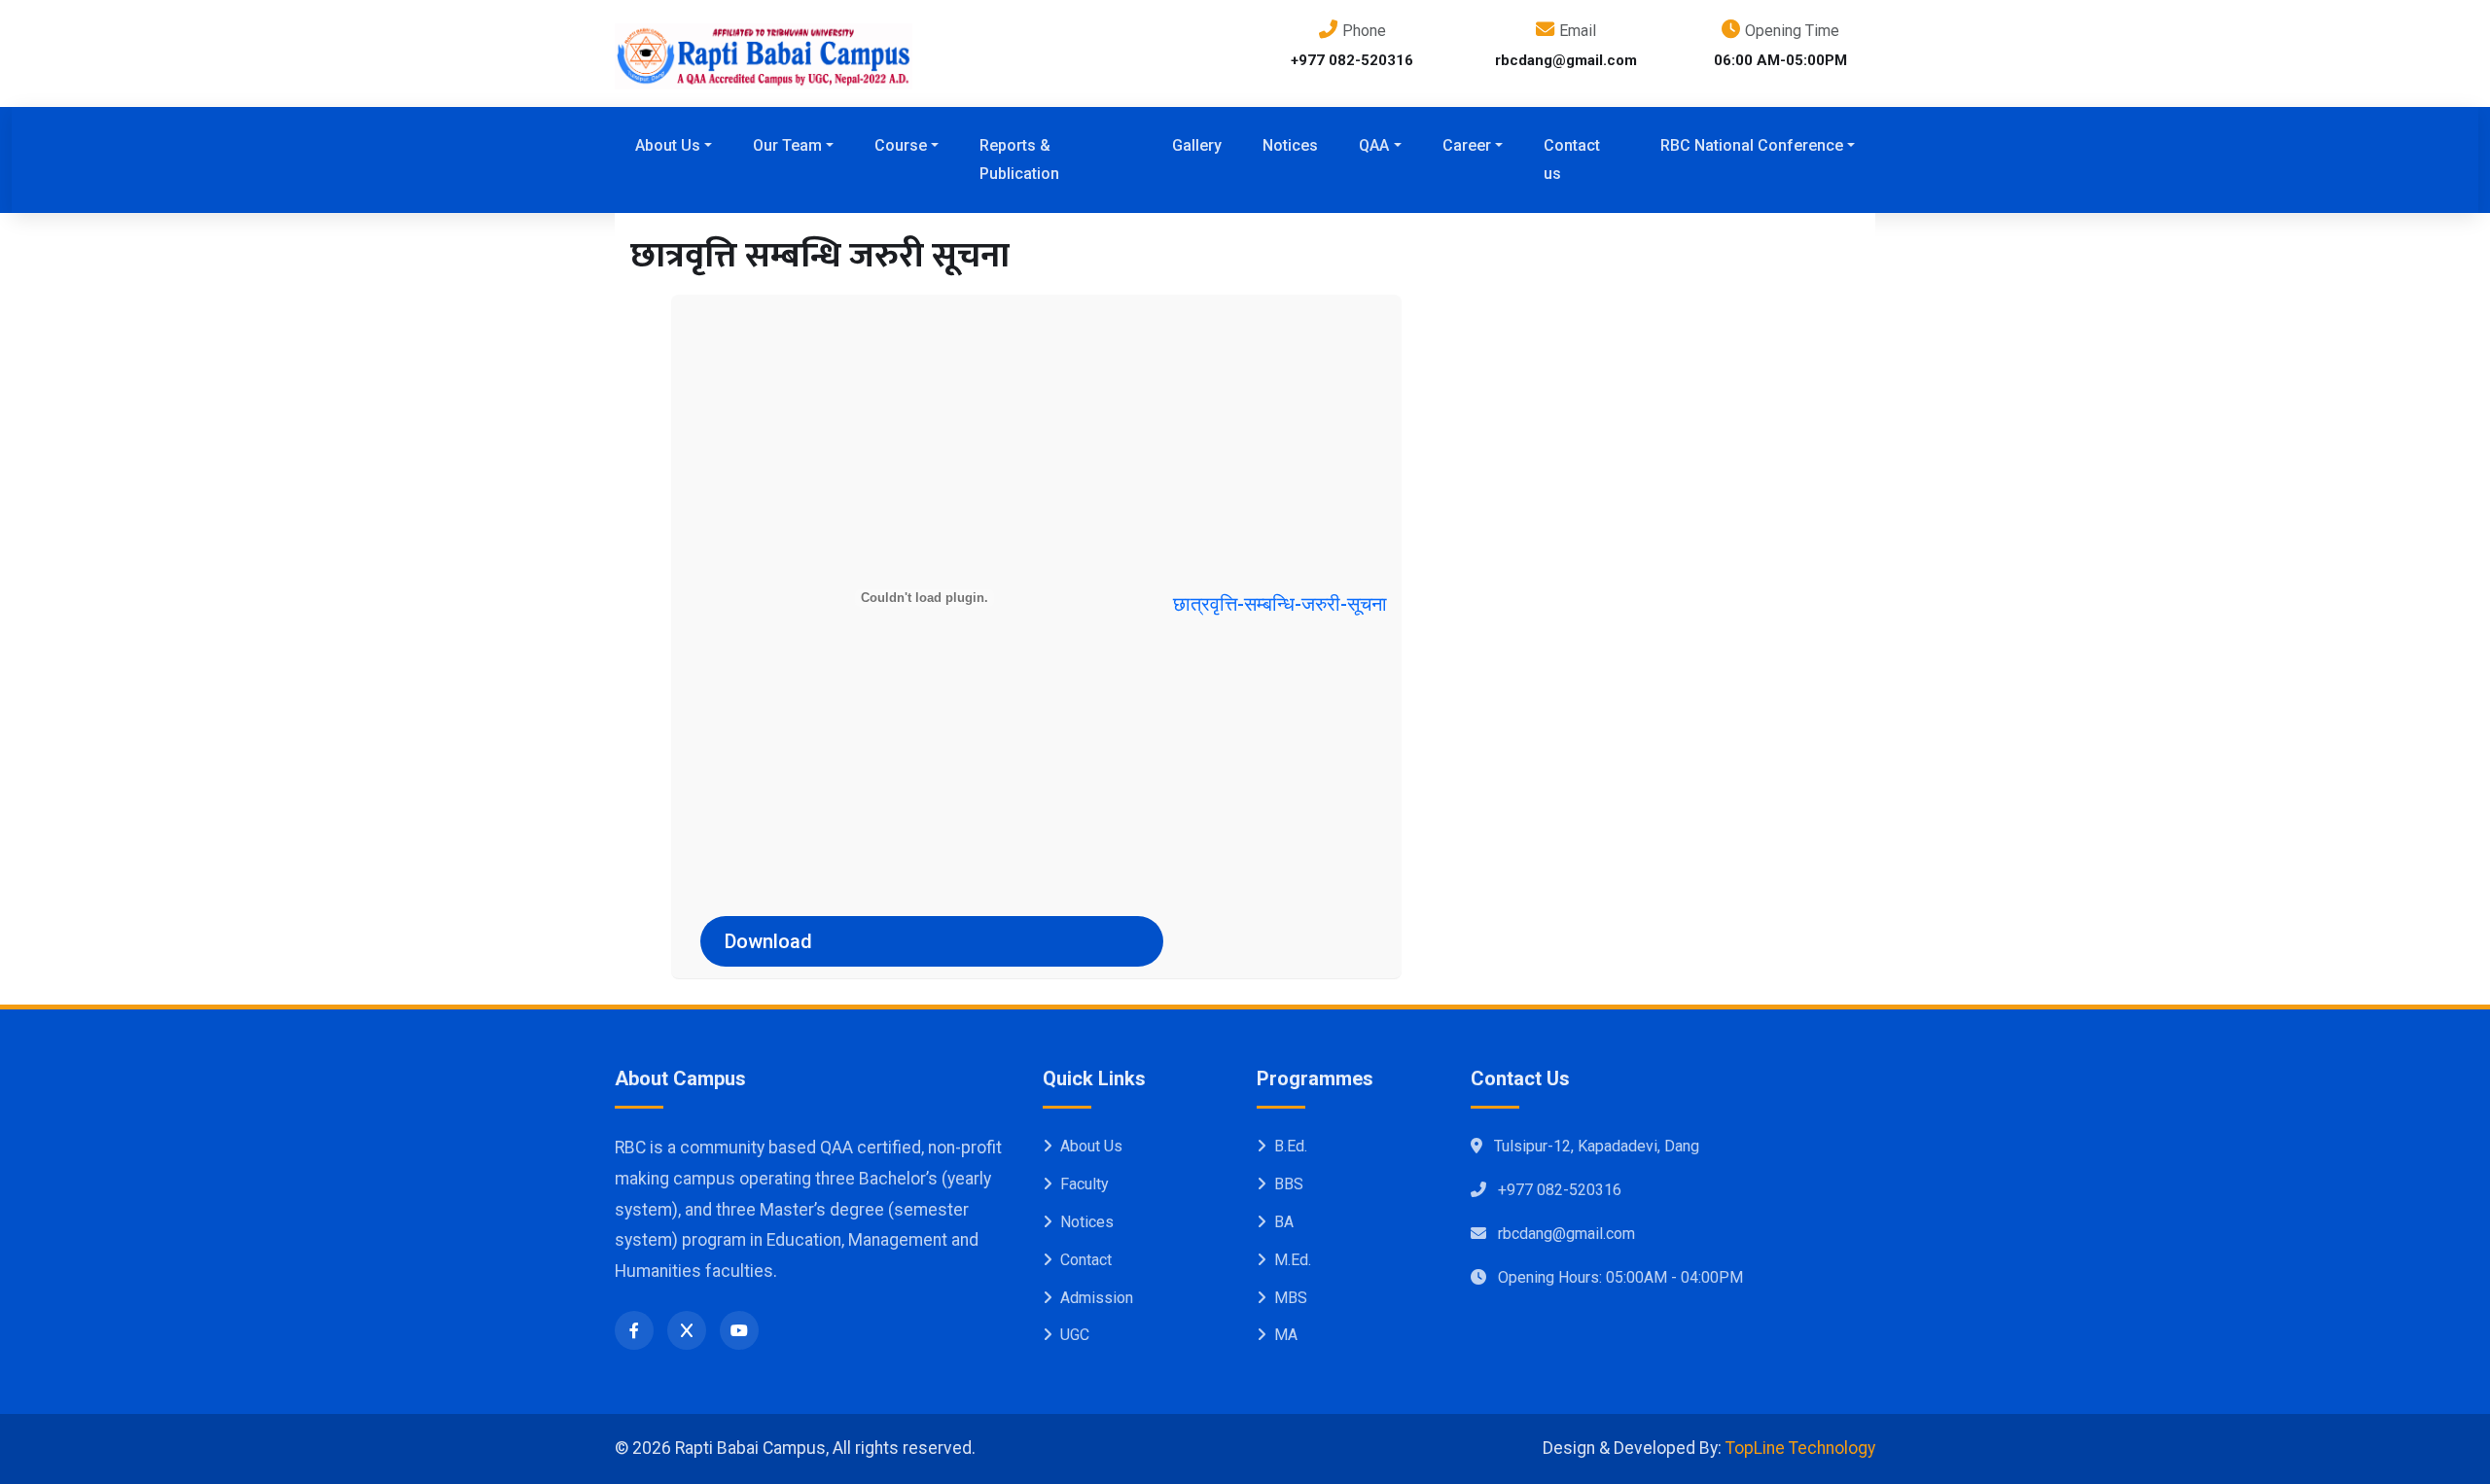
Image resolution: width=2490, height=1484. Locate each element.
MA (1286, 1335)
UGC (1075, 1335)
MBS (1291, 1298)
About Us (668, 145)
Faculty (1085, 1184)
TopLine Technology (1800, 1448)
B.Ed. (1291, 1146)
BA (1284, 1222)
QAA (1374, 145)
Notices (1290, 145)
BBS (1289, 1184)
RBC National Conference (1752, 145)
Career (1467, 145)
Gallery (1197, 145)
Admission (1097, 1298)
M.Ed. (1293, 1260)
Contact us (1572, 159)
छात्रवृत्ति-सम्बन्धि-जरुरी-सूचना (1280, 604)
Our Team (787, 145)
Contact (1086, 1260)
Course (901, 145)
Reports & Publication (1019, 159)
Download (768, 941)
